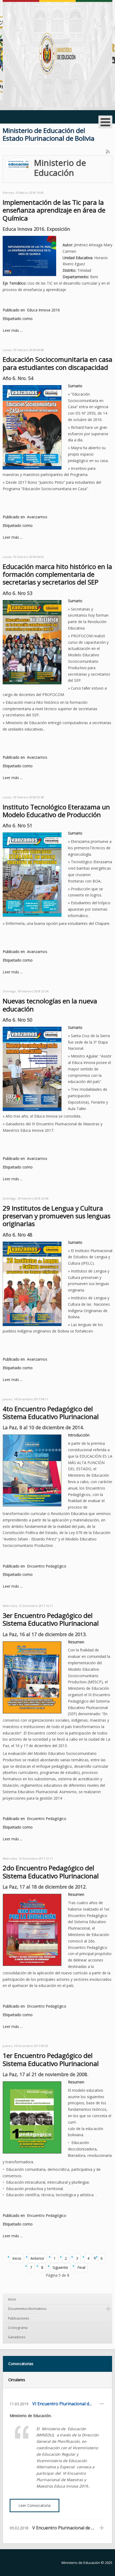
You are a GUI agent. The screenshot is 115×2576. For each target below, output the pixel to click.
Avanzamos (37, 517)
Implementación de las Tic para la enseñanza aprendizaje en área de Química (54, 210)
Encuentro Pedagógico (47, 1566)
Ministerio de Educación (81, 2563)
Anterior (37, 2258)
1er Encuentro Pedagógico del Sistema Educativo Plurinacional (51, 2059)
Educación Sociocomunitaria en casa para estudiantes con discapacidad (57, 363)
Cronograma (18, 2328)
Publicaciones (18, 2318)
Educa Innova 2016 (43, 310)
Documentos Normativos (27, 2309)
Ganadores (17, 2337)
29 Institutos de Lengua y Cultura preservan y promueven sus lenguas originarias (57, 1216)
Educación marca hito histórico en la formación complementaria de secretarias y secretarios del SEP (57, 574)
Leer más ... (13, 330)
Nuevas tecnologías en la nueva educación (50, 1005)
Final (81, 2267)
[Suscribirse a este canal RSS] (108, 152)
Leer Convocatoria (34, 2505)
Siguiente (60, 2267)
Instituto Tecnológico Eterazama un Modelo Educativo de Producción (56, 811)
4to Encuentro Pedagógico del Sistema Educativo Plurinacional (51, 1413)
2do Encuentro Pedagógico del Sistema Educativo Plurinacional (51, 1872)
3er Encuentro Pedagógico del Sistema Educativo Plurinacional (51, 1619)
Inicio (17, 2258)
